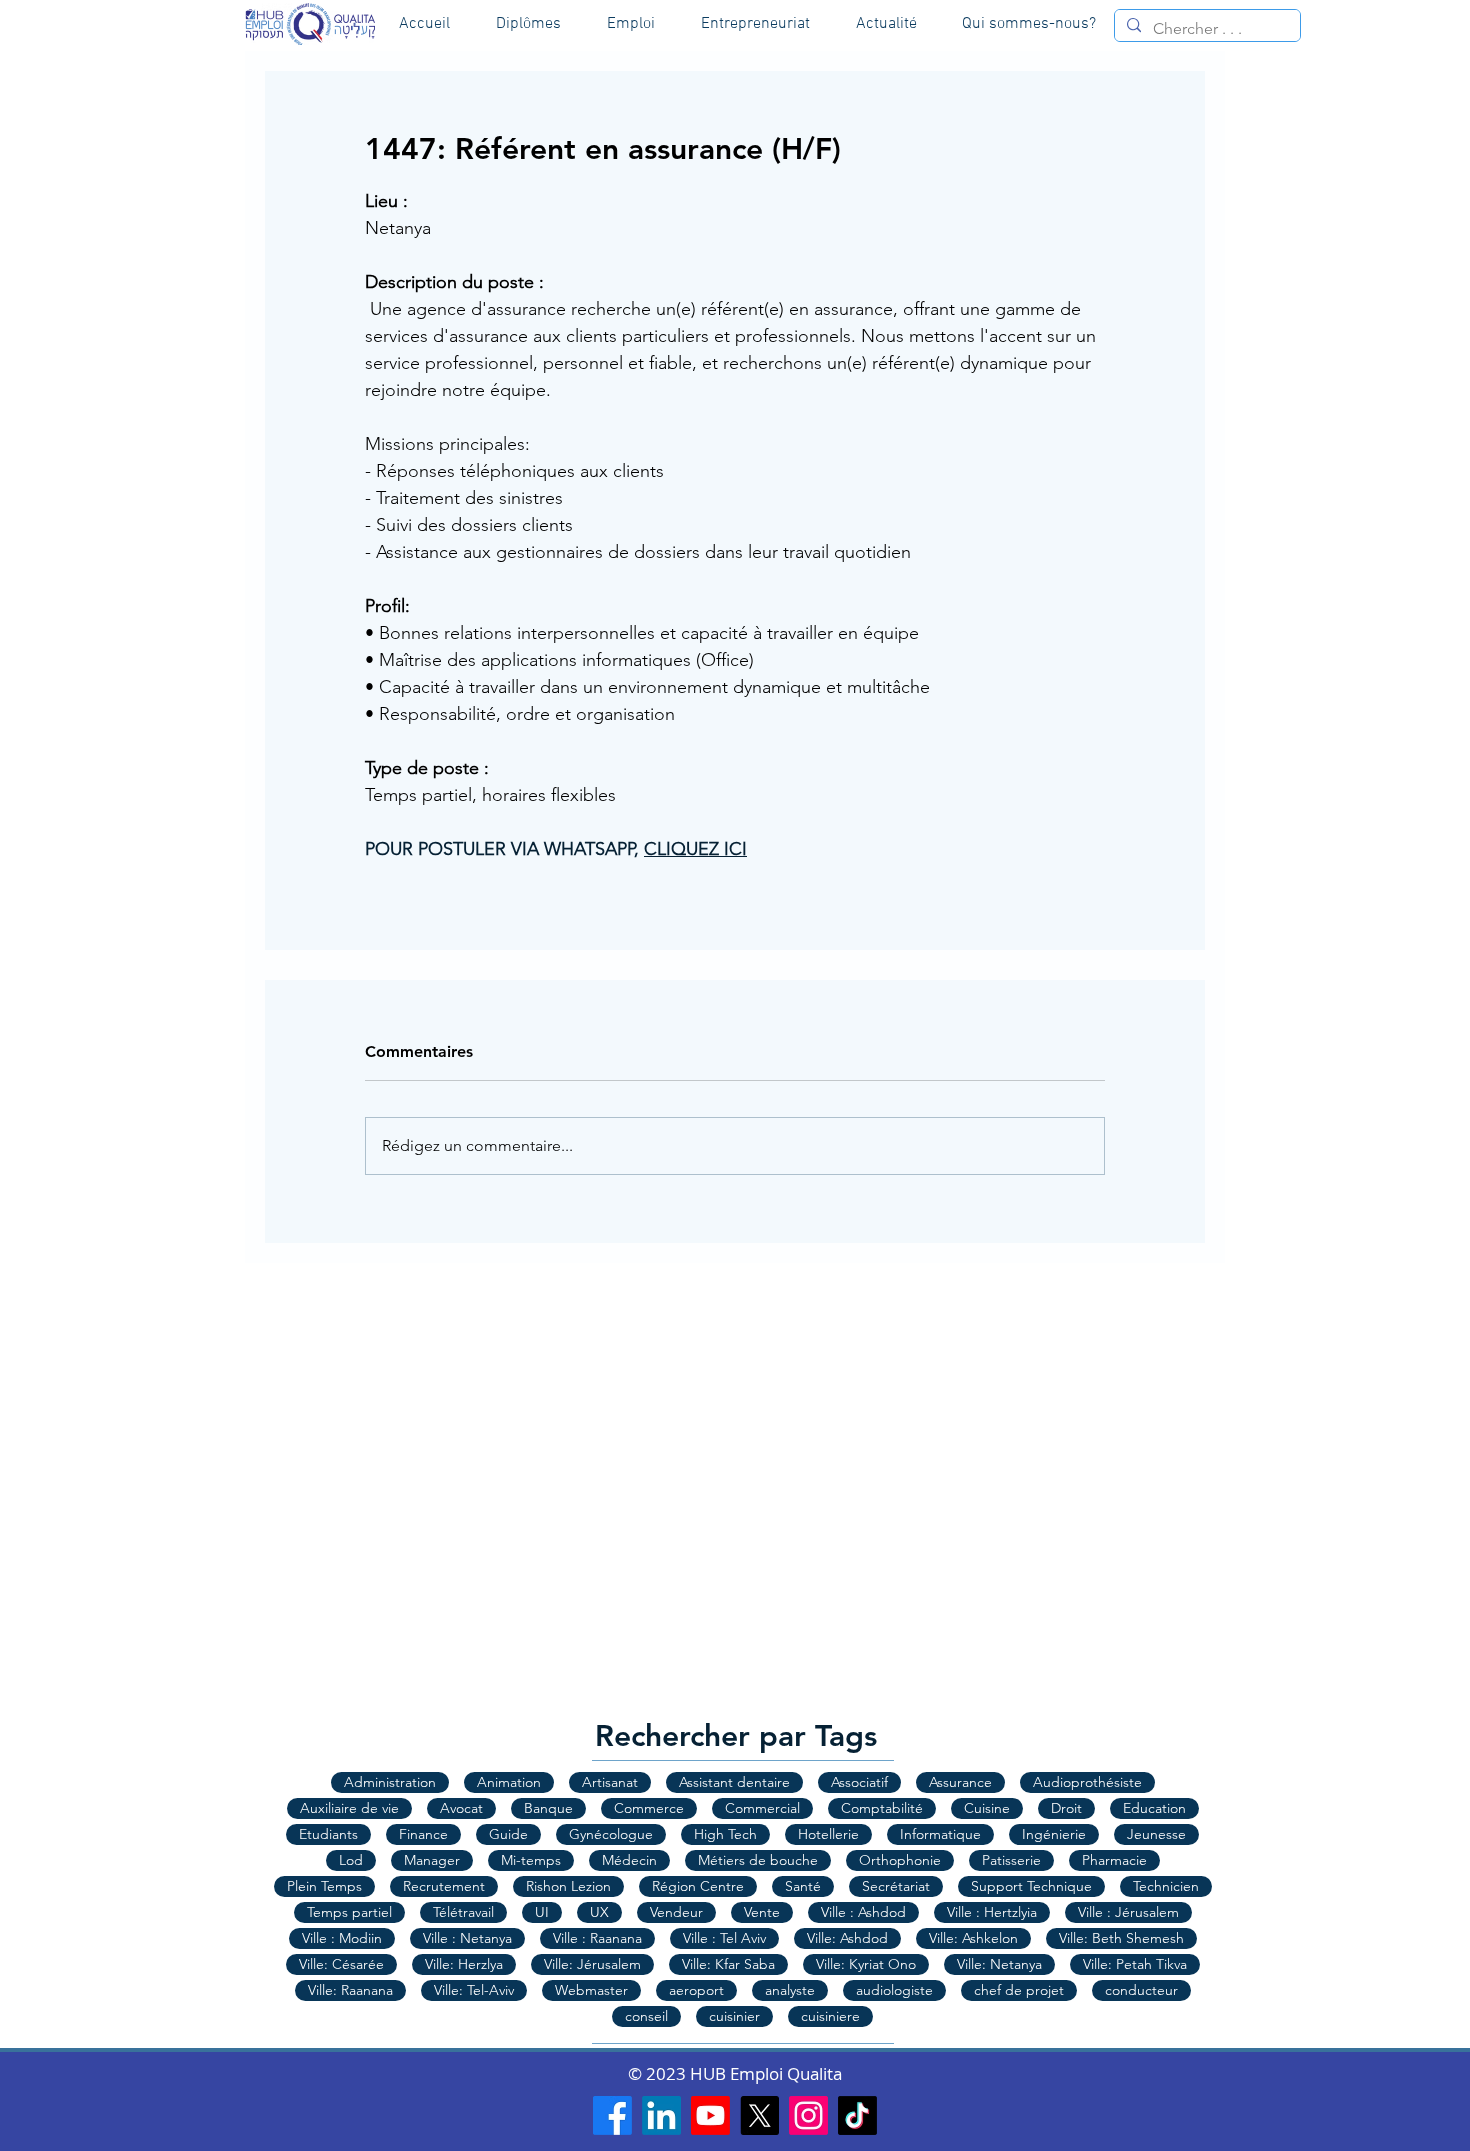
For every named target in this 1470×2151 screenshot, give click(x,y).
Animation (509, 1782)
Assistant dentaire (734, 1782)
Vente (762, 1912)
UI (542, 1912)
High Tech (725, 1834)
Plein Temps (324, 1886)
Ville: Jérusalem (592, 1964)
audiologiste (894, 1990)
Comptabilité (882, 1808)
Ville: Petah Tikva (1135, 1964)
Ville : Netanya (467, 1938)
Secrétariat (896, 1886)
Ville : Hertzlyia (992, 1912)
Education (1154, 1808)
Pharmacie (1114, 1860)
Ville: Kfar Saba (728, 1964)
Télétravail (463, 1912)
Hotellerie (828, 1834)
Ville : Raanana (597, 1938)
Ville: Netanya (999, 1964)
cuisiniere (830, 2016)
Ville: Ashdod (847, 1938)
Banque (548, 1808)
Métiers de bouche (758, 1860)
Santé (803, 1886)
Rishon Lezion (568, 1886)
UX (599, 1912)
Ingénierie (1054, 1834)
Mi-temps (531, 1860)
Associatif (859, 1782)
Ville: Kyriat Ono (866, 1964)
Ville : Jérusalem (1128, 1912)
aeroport (696, 1990)
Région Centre (698, 1886)
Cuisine (987, 1808)
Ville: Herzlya (464, 1964)
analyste (790, 1990)
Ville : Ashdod (863, 1912)
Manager (432, 1860)
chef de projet (1019, 1990)
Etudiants (328, 1834)
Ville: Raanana (350, 1990)
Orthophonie (900, 1860)
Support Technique (1031, 1886)
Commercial (762, 1808)
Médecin (629, 1860)
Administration (390, 1782)
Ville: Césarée (341, 1964)
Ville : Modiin (342, 1938)
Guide (508, 1834)
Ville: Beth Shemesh (1121, 1938)
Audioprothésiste (1087, 1782)
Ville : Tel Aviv (724, 1938)
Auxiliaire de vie (349, 1808)
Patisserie (1011, 1860)
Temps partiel (349, 1912)
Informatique (940, 1834)
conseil (646, 2016)
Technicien (1166, 1886)
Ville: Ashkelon (973, 1938)
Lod (351, 1860)
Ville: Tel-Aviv (474, 1990)
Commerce (649, 1808)
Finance (423, 1834)
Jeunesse (1156, 1834)
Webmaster (591, 1990)
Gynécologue (611, 1834)
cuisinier (734, 2016)
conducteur (1141, 1990)
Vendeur (676, 1912)
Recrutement (444, 1886)
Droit (1066, 1808)
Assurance (960, 1782)
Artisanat (610, 1782)
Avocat (461, 1808)
